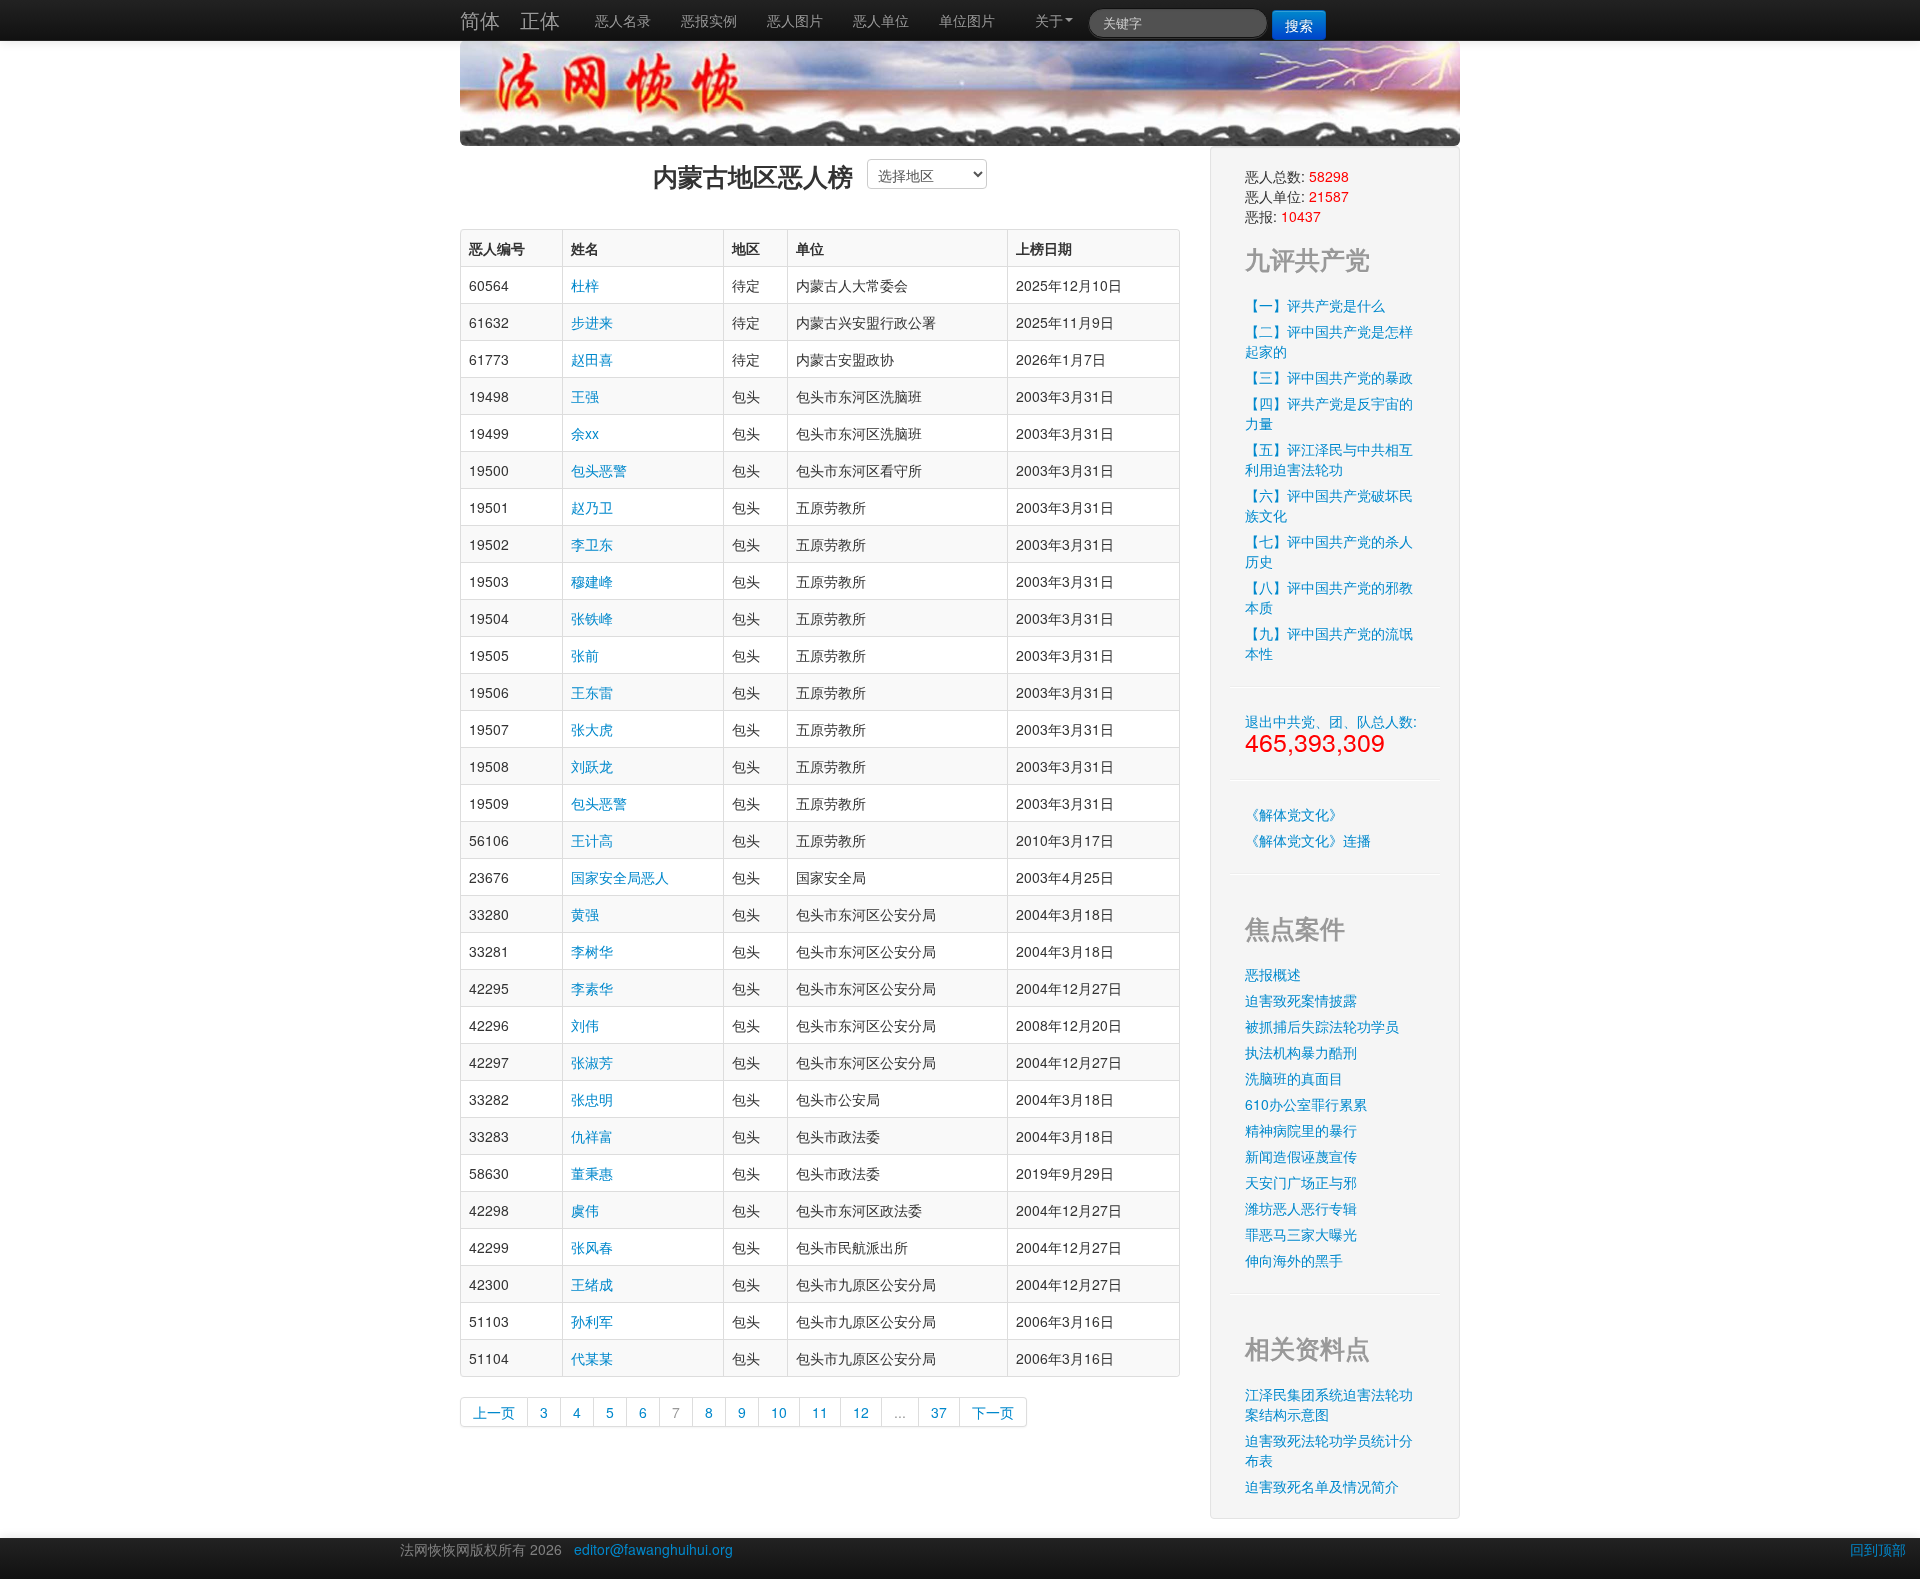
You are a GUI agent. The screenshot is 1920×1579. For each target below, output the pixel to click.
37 (939, 1412)
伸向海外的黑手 (1294, 1260)
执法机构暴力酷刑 (1301, 1052)
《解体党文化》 (1294, 814)
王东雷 (592, 692)
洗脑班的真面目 (1294, 1078)
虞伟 (585, 1210)
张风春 (592, 1247)
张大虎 (592, 729)
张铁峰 (592, 618)
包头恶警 (599, 470)
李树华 (592, 951)
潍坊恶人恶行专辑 (1301, 1208)
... (900, 1412)
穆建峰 (592, 581)
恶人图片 (795, 20)
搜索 (1299, 25)
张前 (585, 655)
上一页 (494, 1412)
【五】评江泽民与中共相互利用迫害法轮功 (1329, 459)
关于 (1049, 20)
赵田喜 (592, 359)
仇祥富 (592, 1136)
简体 (480, 19)
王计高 (592, 840)
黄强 (585, 914)
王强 (585, 396)
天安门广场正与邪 (1301, 1182)
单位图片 (967, 20)
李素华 (592, 988)
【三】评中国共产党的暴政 (1329, 377)
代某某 (592, 1358)
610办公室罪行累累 (1306, 1104)
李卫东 (592, 544)
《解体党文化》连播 (1308, 840)
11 (820, 1412)
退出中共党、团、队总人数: (1331, 735)
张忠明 (592, 1099)
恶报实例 (709, 20)
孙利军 (592, 1321)
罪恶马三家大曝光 (1301, 1234)
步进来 (592, 322)
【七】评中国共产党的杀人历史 (1329, 551)
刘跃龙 (592, 766)
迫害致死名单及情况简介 (1322, 1486)
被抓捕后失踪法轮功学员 (1322, 1026)
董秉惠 (592, 1173)
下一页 (993, 1412)
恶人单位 (881, 20)
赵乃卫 (592, 507)
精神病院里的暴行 (1301, 1130)
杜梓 (585, 285)
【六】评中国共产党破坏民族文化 (1329, 505)
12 (861, 1412)
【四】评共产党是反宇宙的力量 (1329, 413)
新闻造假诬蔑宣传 (1301, 1156)
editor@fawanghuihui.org (653, 1549)
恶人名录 (623, 20)
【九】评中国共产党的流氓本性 (1329, 643)
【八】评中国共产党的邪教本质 (1329, 597)
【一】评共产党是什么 (1315, 305)
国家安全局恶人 (620, 877)
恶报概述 (1273, 974)
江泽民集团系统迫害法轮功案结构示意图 (1329, 1404)
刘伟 (585, 1025)
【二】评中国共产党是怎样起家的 (1329, 341)
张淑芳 (592, 1062)
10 (779, 1412)
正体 (540, 19)
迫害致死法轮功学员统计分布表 (1329, 1450)
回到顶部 (1878, 1549)
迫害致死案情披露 (1301, 1000)
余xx (585, 433)
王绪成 (592, 1284)
